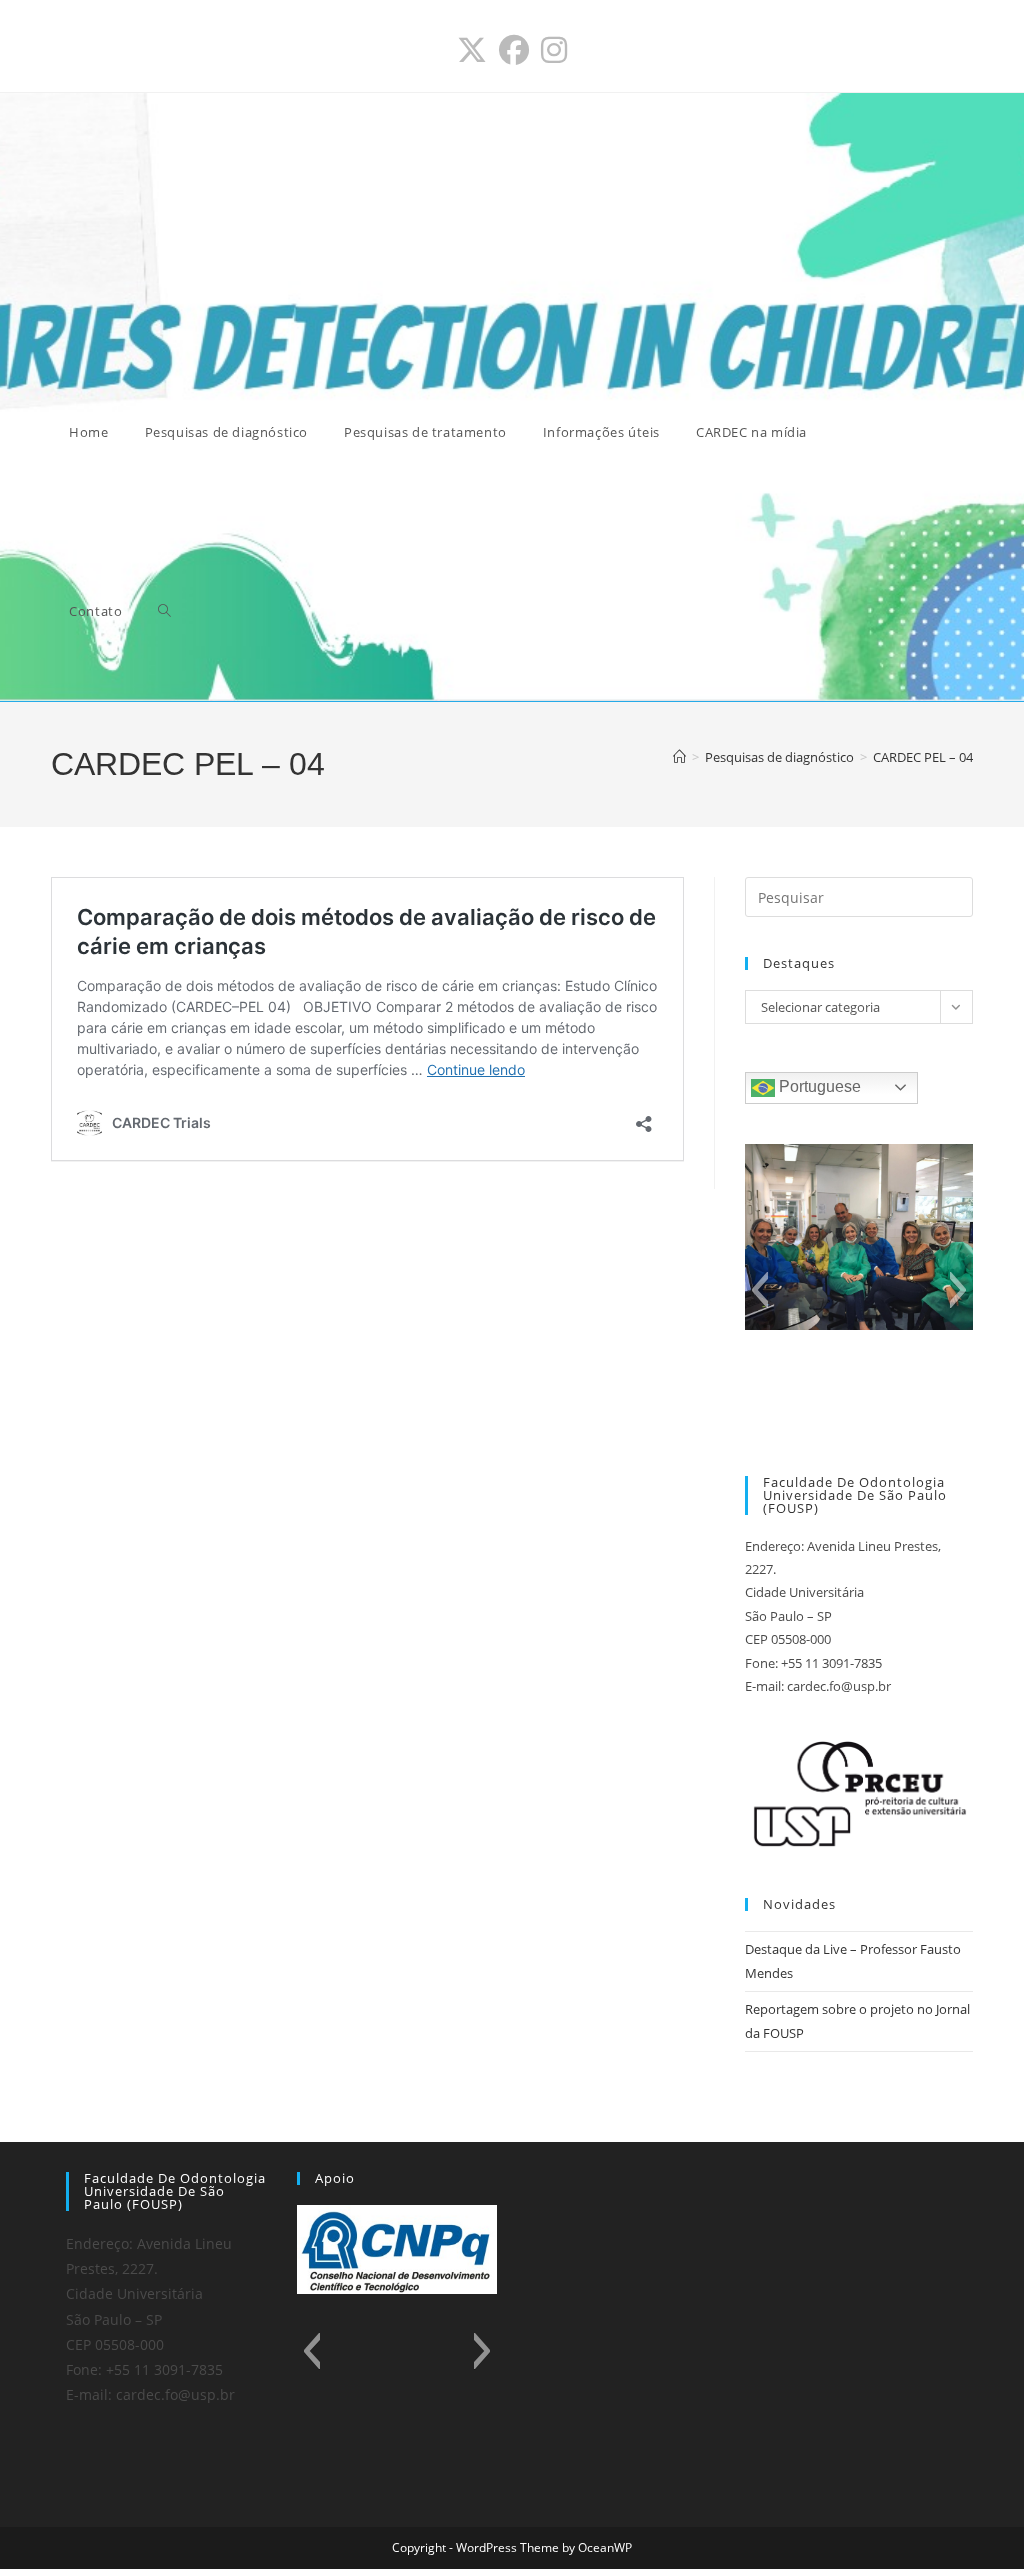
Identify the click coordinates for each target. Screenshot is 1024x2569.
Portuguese (818, 1086)
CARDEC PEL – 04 (923, 757)
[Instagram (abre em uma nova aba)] (554, 50)
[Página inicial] (679, 757)
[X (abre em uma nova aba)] (472, 50)
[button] (759, 1290)
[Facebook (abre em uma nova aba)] (514, 50)
